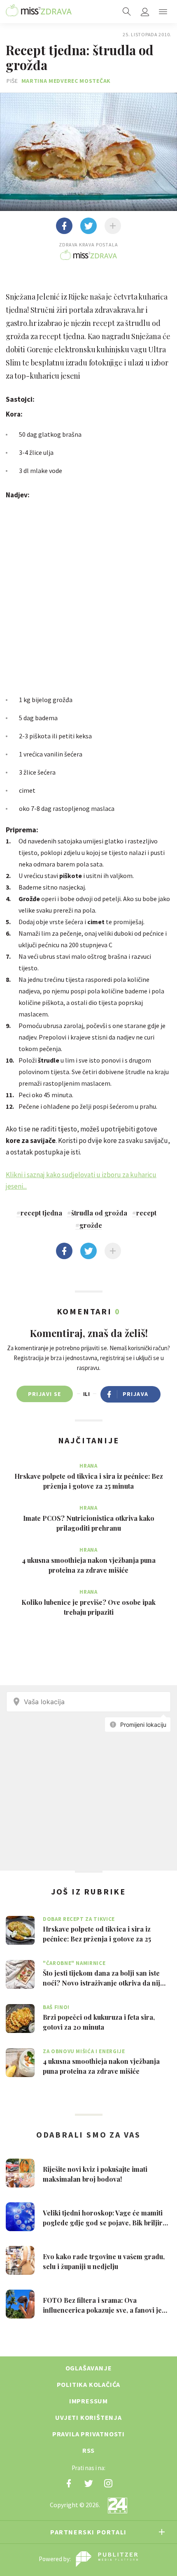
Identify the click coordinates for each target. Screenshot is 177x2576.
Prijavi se (45, 1394)
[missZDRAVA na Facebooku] (69, 2483)
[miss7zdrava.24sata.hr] (39, 12)
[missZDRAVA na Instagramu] (108, 2483)
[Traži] (127, 12)
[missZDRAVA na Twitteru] (88, 2483)
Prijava (136, 1394)
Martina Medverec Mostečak (66, 81)
